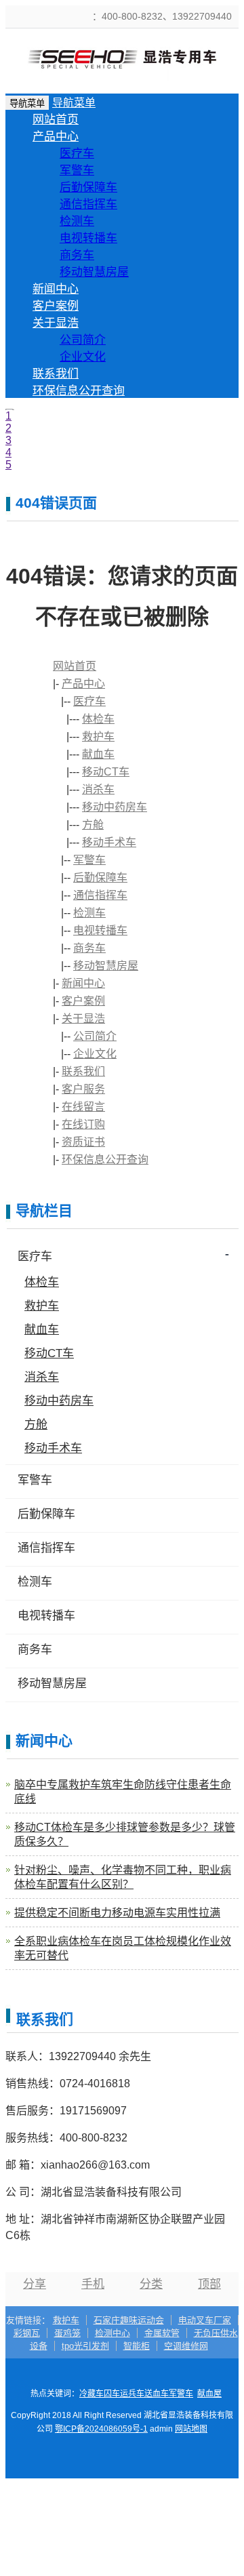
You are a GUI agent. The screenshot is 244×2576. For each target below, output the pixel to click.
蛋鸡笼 (67, 2333)
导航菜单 (74, 103)
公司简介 (83, 340)
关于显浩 (56, 323)
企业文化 (83, 357)
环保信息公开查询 (79, 391)
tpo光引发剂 (85, 2346)
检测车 (77, 221)
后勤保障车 (88, 187)
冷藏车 (91, 2394)
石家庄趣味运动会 (129, 2320)
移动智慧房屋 (94, 272)
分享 (35, 2284)
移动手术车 (109, 842)
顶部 (209, 2284)
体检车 (98, 719)
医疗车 (77, 154)
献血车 (98, 754)
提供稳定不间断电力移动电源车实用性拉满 (117, 1913)
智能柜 (137, 2346)
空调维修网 (186, 2346)
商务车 (77, 255)
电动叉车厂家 (205, 2320)
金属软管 (162, 2333)
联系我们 (56, 374)
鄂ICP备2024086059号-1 (101, 2429)
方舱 (93, 825)
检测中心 (113, 2333)
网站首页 (56, 120)
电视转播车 (88, 238)
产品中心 (56, 137)
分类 (151, 2284)
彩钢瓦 (27, 2333)
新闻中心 (56, 289)
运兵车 (132, 2394)
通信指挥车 (88, 204)
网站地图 (191, 2429)
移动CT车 (106, 772)
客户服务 (83, 1089)
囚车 (112, 2394)
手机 (93, 2284)
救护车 (98, 737)
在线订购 (83, 1124)
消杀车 (98, 789)
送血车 (157, 2394)
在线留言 (83, 1107)
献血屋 (209, 2394)
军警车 (77, 170)
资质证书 (83, 1142)
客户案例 (56, 306)
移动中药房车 (115, 807)
